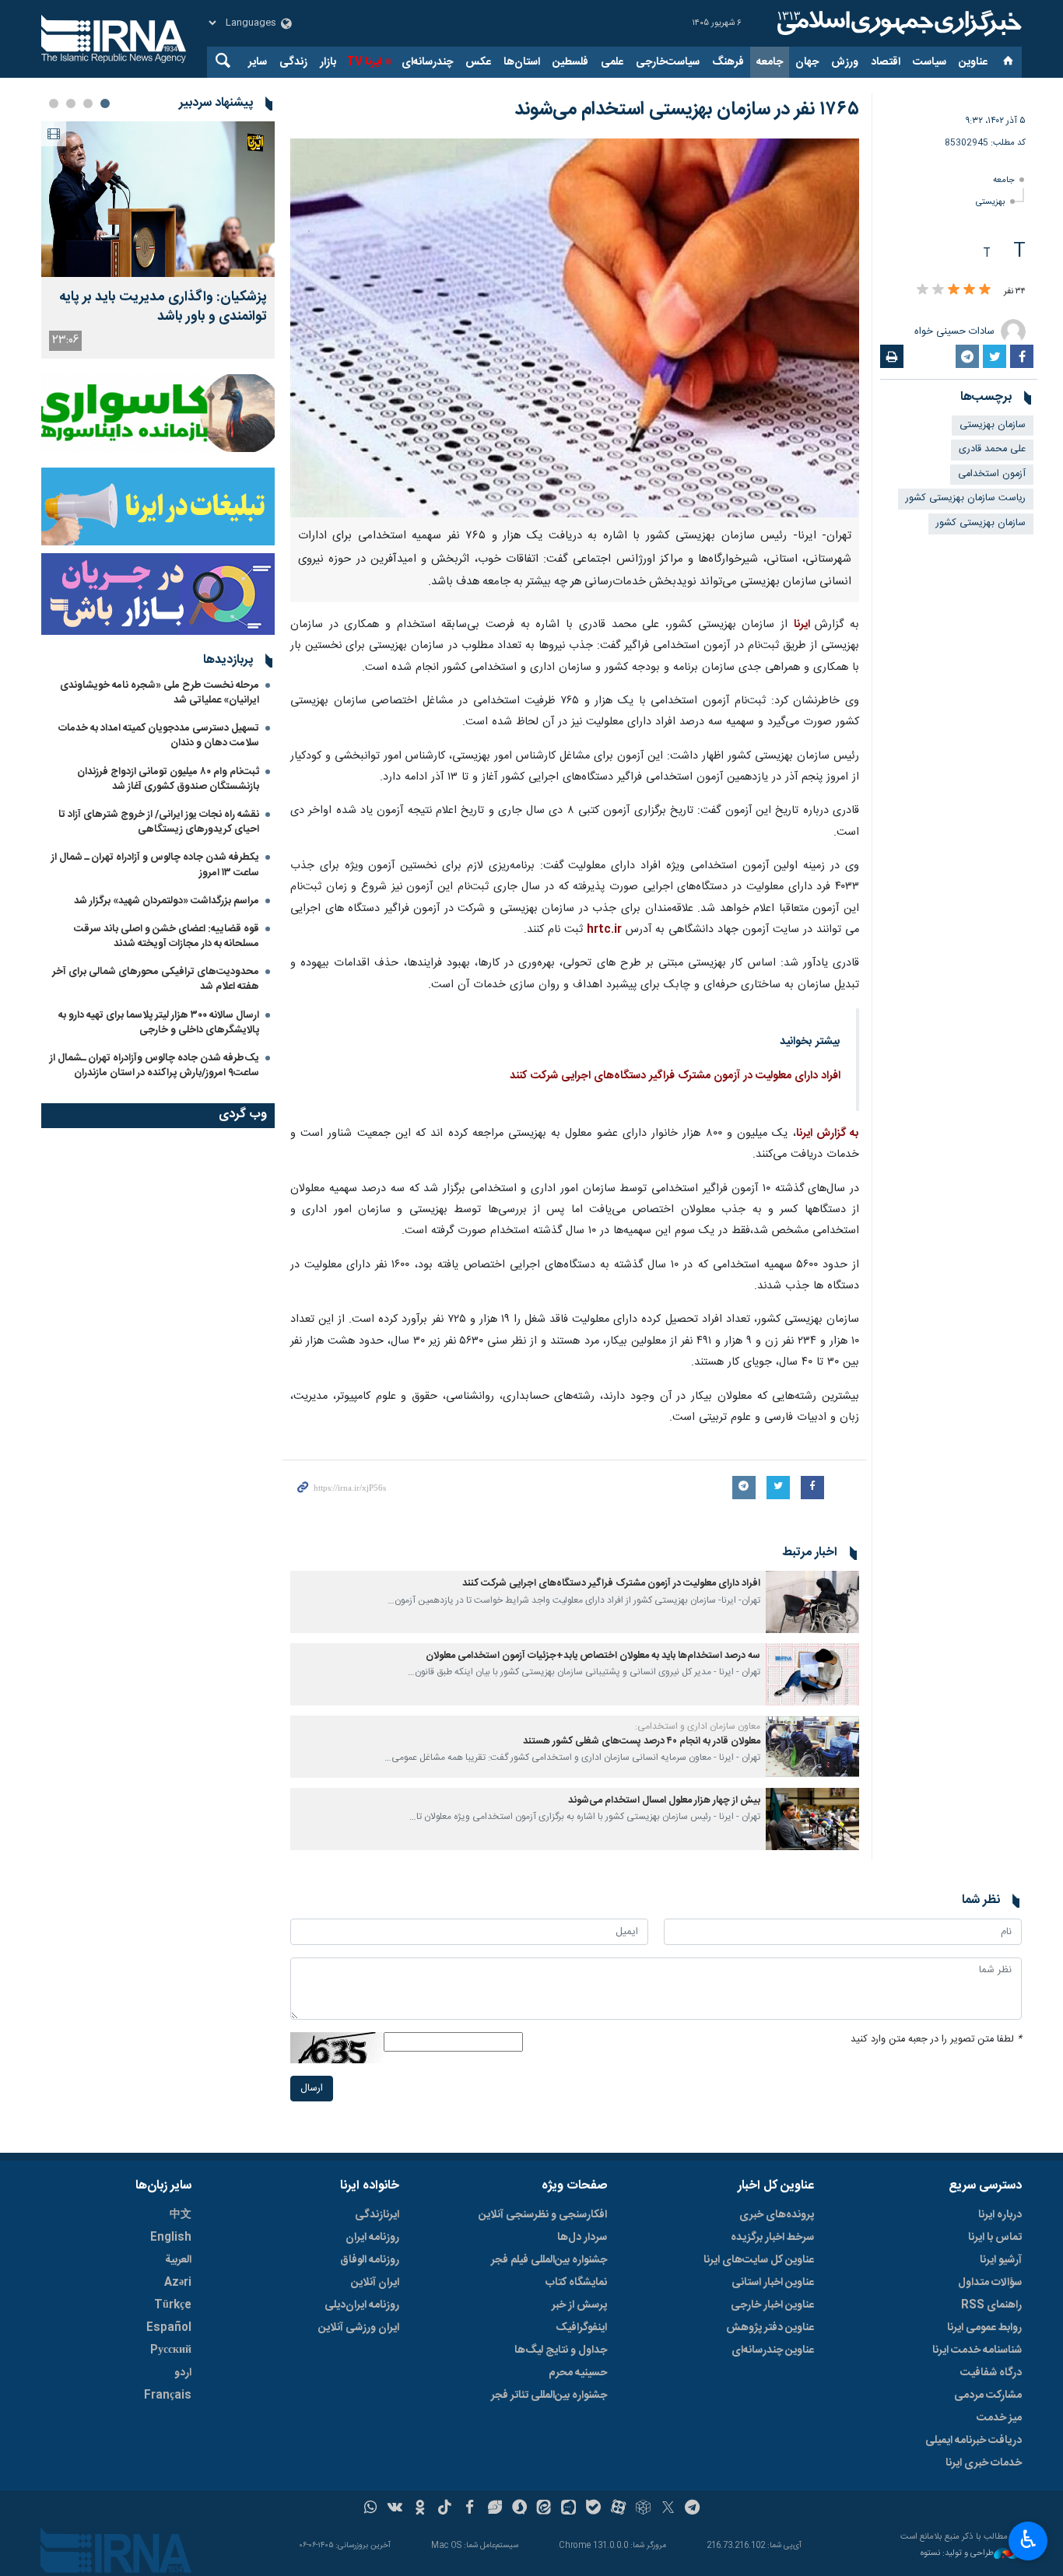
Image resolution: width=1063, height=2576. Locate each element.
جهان (807, 62)
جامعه (770, 62)
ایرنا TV (364, 62)
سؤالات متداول (990, 2283)
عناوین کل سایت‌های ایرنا (759, 2260)
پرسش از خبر (579, 2305)
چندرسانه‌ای (427, 62)
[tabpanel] (158, 240)
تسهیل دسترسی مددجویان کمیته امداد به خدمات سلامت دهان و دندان (159, 736)
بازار (328, 62)
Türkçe (173, 2305)
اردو (183, 2373)
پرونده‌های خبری (777, 2215)
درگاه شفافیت (991, 2373)
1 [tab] (105, 103)
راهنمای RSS (991, 2305)
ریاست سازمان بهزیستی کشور (966, 498)
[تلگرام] (693, 2509)
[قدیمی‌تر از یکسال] (812, 1602)
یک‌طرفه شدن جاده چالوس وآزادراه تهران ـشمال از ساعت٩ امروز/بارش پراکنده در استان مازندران (154, 1065)
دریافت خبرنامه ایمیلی (974, 2441)
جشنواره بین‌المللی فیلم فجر (549, 2260)
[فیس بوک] (470, 2509)
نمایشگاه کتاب (576, 2283)
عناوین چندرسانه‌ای (773, 2350)
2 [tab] (88, 103)
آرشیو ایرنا (1001, 2260)
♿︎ (1028, 2539)
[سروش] (519, 2509)
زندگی (293, 62)
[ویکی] (395, 2509)
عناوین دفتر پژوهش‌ (770, 2328)
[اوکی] (420, 2509)
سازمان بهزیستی (993, 425)
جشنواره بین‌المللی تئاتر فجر (549, 2396)
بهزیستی (991, 202)
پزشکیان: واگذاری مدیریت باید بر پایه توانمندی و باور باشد (163, 307)
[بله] (593, 2509)
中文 (181, 2215)
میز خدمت (999, 2418)
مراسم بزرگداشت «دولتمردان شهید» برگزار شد (167, 901)
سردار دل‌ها (582, 2238)
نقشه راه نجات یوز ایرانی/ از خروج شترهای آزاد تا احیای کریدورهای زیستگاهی (159, 822)
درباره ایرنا (1000, 2215)
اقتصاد (886, 62)
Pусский (171, 2350)
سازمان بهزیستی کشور (981, 523)
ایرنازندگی (377, 2215)
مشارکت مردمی (988, 2396)
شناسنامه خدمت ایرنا (977, 2350)
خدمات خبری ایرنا (984, 2463)
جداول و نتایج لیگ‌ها (561, 2350)
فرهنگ (728, 62)
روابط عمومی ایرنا (984, 2328)
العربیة (178, 2260)
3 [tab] (71, 103)
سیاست (930, 62)
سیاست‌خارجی (668, 62)
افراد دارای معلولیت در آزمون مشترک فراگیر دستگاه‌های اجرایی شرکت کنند (675, 1076)
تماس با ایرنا (995, 2238)
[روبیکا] (643, 2509)
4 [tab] (54, 103)
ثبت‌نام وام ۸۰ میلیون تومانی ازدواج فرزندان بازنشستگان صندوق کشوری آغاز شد (168, 779)
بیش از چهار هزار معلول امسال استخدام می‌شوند (664, 1801)
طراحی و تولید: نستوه (957, 2554)
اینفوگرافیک (581, 2328)
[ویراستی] (495, 2509)
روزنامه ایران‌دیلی (362, 2305)
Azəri (178, 2283)
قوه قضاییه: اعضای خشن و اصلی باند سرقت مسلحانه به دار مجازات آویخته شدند (167, 936)
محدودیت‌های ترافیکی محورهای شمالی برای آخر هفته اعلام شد (156, 979)
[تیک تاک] (445, 2509)
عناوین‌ (973, 62)
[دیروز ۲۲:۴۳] (158, 199)
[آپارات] (618, 2509)
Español (169, 2328)
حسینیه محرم (578, 2373)
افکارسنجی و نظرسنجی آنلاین (543, 2215)
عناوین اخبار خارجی (772, 2305)
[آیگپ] (568, 2509)
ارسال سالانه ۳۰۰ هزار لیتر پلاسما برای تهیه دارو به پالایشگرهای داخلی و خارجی (159, 1023)
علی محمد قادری (992, 449)
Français (168, 2396)
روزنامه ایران (372, 2238)
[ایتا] (544, 2509)
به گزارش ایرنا (828, 1134)
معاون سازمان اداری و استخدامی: (698, 1726)
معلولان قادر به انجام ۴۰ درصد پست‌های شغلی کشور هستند (642, 1742)
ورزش (845, 62)
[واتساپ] (371, 2509)
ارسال (312, 2089)
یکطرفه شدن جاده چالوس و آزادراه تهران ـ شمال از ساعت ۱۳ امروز (155, 865)
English (171, 2238)
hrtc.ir (604, 930)
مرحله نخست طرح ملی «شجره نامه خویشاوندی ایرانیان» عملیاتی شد (160, 693)
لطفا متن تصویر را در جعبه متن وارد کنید (936, 2040)
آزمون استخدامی (992, 474)
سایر (258, 62)
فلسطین (570, 62)
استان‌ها (522, 62)
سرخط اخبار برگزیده (772, 2238)
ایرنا (897, 23)
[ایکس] (668, 2509)
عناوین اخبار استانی (773, 2283)
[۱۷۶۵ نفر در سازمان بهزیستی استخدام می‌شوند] (575, 328)
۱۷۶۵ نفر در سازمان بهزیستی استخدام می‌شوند (687, 110)
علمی (612, 62)
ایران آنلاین (375, 2283)
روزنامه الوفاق (370, 2260)
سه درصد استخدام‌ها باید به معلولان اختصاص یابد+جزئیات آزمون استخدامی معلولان (593, 1656)
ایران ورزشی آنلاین (359, 2328)
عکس (478, 62)
